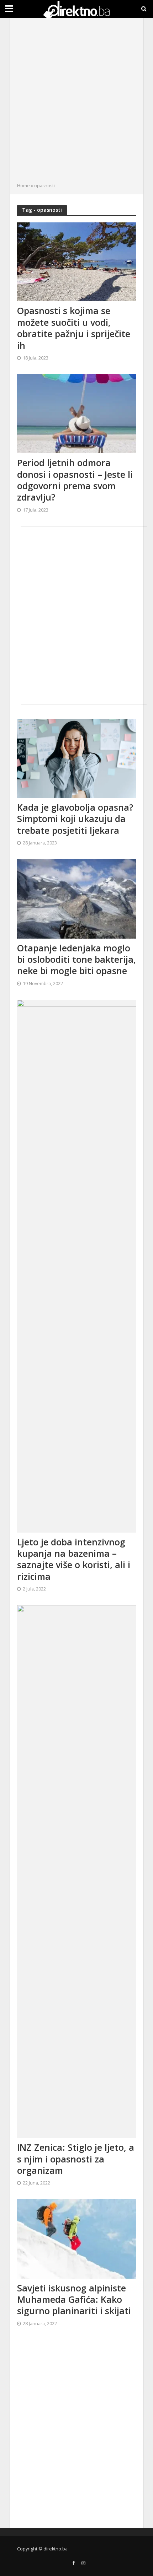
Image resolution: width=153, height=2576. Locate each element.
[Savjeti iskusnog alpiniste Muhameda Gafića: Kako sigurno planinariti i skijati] (77, 2238)
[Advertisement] (76, 102)
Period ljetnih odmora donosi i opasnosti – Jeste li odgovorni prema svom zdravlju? (75, 480)
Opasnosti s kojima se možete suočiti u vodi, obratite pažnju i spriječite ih (74, 328)
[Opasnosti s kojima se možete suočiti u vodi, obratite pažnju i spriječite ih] (77, 261)
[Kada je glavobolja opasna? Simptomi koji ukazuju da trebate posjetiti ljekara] (77, 757)
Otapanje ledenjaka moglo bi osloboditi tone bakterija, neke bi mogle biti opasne (76, 959)
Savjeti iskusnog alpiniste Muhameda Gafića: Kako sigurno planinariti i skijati (74, 2299)
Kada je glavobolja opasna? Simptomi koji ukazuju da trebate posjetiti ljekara (75, 819)
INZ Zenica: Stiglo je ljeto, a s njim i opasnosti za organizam (76, 2159)
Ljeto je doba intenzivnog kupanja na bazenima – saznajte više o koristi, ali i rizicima (74, 1559)
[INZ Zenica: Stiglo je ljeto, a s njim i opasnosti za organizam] (77, 1871)
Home (23, 186)
